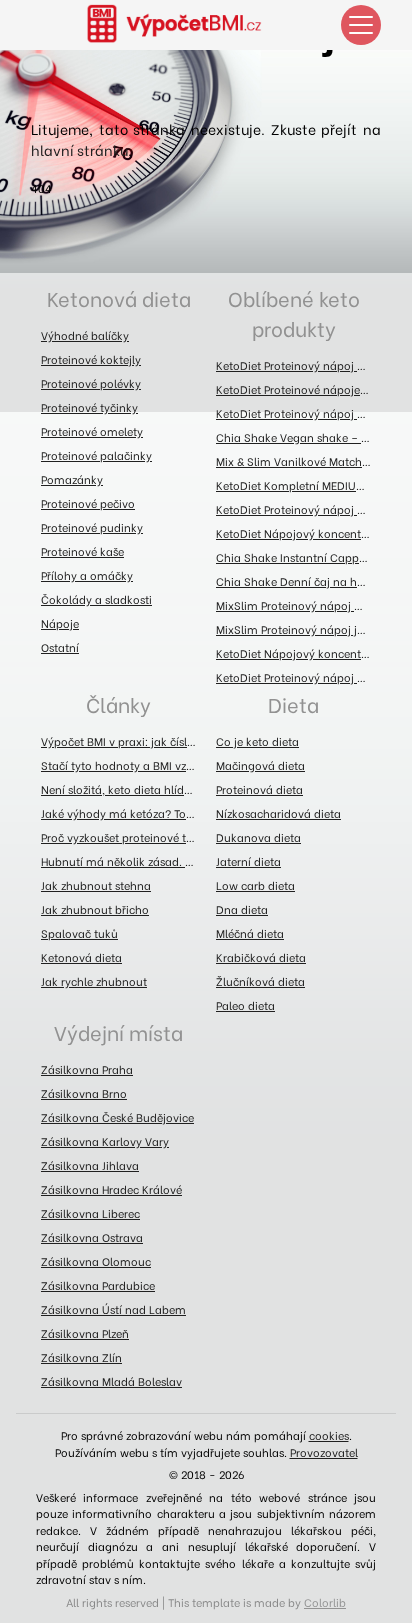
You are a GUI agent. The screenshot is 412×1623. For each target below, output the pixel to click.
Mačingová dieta (260, 765)
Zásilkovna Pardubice (98, 1285)
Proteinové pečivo (88, 503)
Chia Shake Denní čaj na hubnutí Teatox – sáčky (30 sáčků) (298, 581)
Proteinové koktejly (91, 359)
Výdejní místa (118, 1031)
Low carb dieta (255, 885)
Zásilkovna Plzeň (85, 1333)
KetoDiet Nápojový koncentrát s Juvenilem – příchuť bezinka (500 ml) (298, 533)
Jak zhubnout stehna (96, 885)
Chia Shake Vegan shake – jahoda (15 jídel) (298, 437)
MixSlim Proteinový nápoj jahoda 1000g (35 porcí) (298, 629)
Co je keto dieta (257, 741)
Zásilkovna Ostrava (92, 1237)
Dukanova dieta (258, 837)
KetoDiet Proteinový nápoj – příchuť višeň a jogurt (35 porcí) (298, 509)
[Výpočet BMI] (186, 25)
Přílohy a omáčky (87, 575)
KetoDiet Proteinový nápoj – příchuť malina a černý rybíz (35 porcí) (298, 365)
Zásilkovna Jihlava (90, 1165)
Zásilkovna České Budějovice (117, 1117)
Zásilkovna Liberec (90, 1213)
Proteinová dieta (259, 789)
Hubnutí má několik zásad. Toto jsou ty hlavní (123, 861)
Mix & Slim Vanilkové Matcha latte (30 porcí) (298, 461)
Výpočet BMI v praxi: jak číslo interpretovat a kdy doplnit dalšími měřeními (123, 741)
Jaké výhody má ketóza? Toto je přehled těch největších (123, 813)
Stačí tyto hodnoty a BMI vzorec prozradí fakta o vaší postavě (123, 765)
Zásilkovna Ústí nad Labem (113, 1309)
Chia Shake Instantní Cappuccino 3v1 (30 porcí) (298, 557)
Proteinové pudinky (92, 527)
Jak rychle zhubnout (94, 981)
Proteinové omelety (92, 431)
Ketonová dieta (119, 297)
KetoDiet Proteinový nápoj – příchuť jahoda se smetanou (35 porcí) (298, 413)
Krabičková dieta (261, 957)
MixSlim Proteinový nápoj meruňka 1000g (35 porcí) (298, 605)
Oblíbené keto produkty (294, 312)
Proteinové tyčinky (89, 407)
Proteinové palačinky (96, 455)
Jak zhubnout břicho (95, 909)
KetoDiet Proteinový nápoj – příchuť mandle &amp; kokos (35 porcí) (298, 677)
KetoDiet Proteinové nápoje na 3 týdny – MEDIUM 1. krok (298, 389)
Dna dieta (242, 909)
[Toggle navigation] (361, 25)
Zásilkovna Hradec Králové (111, 1189)
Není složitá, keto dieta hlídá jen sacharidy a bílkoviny (123, 789)
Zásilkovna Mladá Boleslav (111, 1381)
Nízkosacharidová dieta (278, 813)
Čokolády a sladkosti (96, 599)
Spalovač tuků (79, 933)
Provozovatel (324, 1452)
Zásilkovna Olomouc (96, 1261)
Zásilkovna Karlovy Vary (105, 1141)
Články (118, 703)
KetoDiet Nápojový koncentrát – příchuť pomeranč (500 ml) (298, 653)
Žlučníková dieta (260, 981)
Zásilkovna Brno (84, 1093)
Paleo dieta (245, 1005)
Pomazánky (72, 479)
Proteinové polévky (91, 383)
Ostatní (60, 647)
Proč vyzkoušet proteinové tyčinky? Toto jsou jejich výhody (123, 837)
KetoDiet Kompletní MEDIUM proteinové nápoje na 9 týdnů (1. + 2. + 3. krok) (298, 485)
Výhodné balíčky (85, 335)
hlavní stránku (79, 149)
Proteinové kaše (82, 551)
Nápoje (60, 623)
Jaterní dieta (248, 861)
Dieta (293, 703)
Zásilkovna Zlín (81, 1357)
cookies (329, 1435)
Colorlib (325, 1602)
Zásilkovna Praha (87, 1069)
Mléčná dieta (250, 933)
